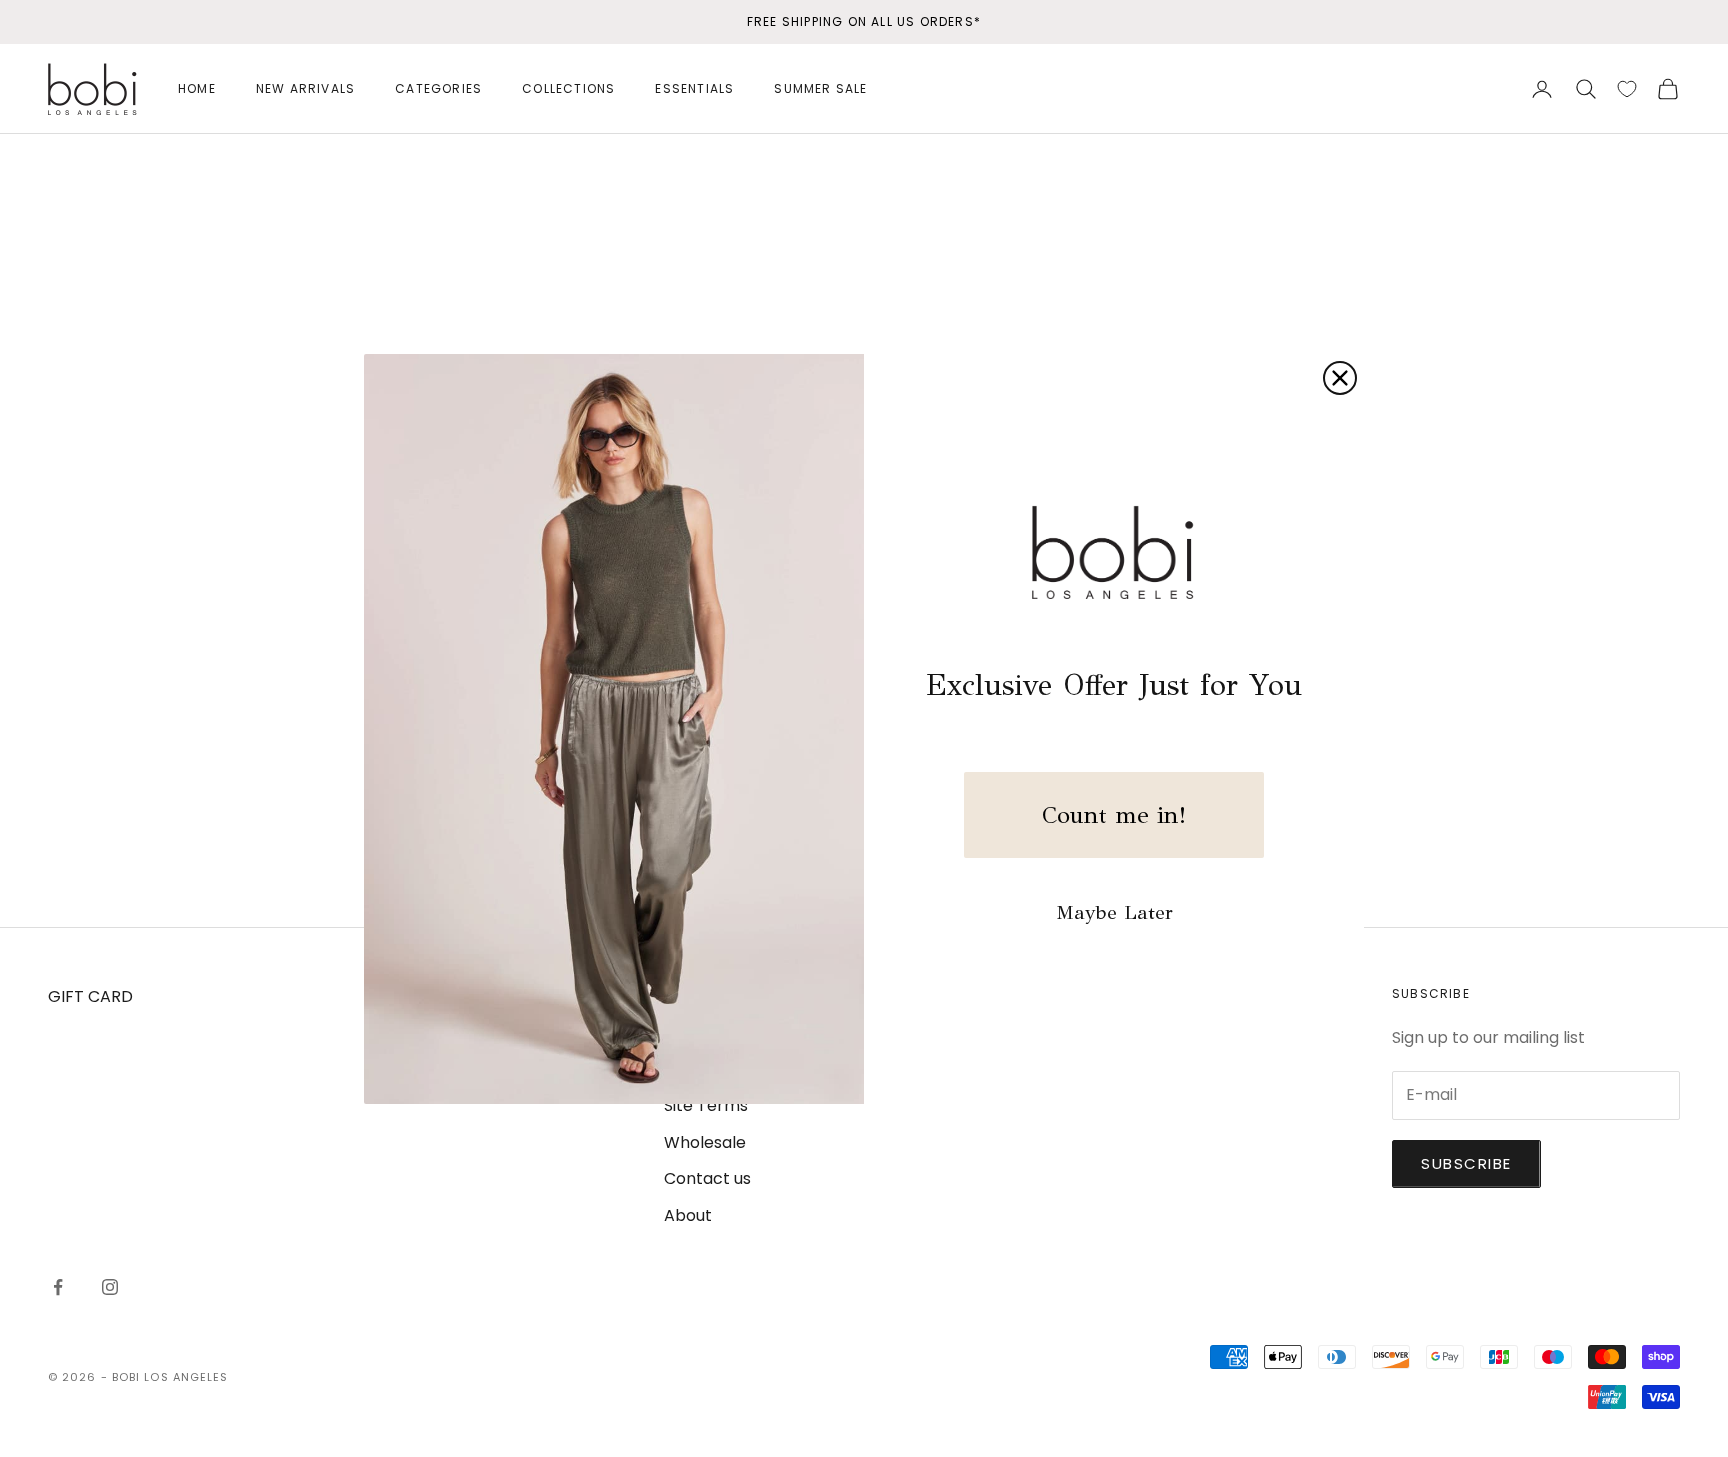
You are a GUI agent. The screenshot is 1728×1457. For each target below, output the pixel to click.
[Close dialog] (1340, 378)
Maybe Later (1114, 912)
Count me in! (1114, 815)
